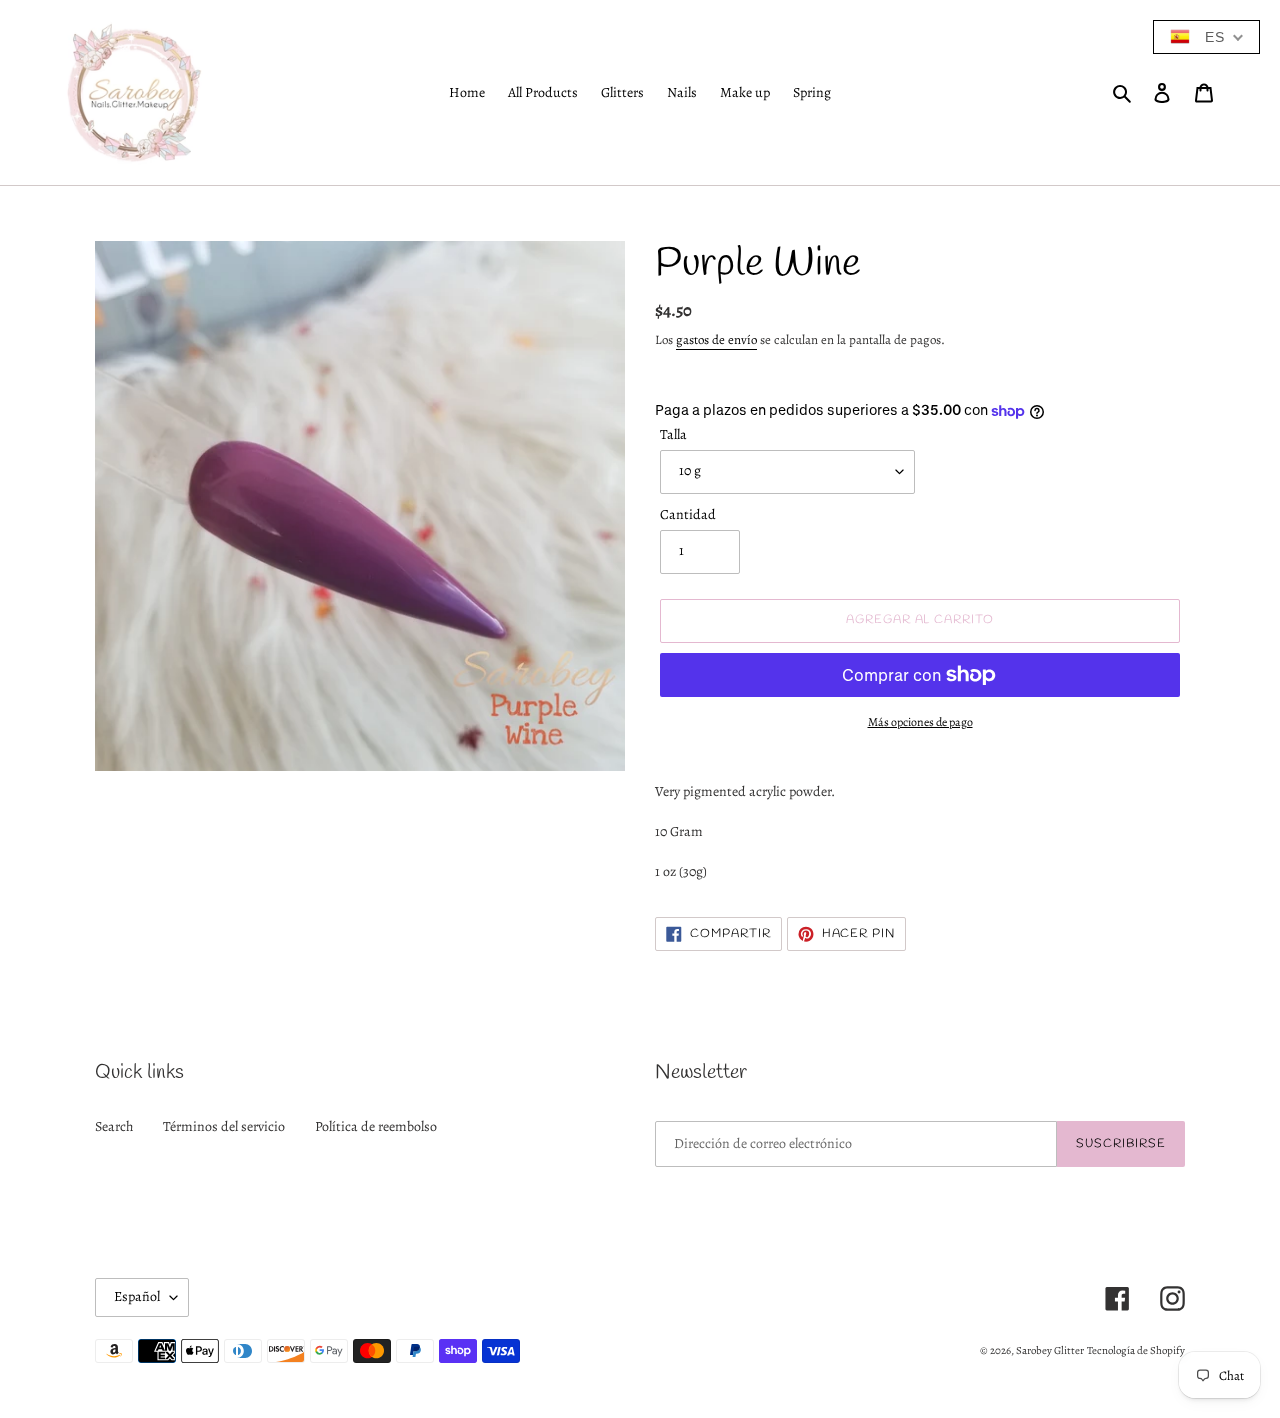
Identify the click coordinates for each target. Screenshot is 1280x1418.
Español (137, 1296)
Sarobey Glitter (1050, 1350)
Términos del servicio (224, 1126)
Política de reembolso (376, 1126)
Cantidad (688, 514)
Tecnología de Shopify (1136, 1350)
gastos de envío (716, 339)
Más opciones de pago (920, 722)
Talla (673, 434)
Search (114, 1126)
